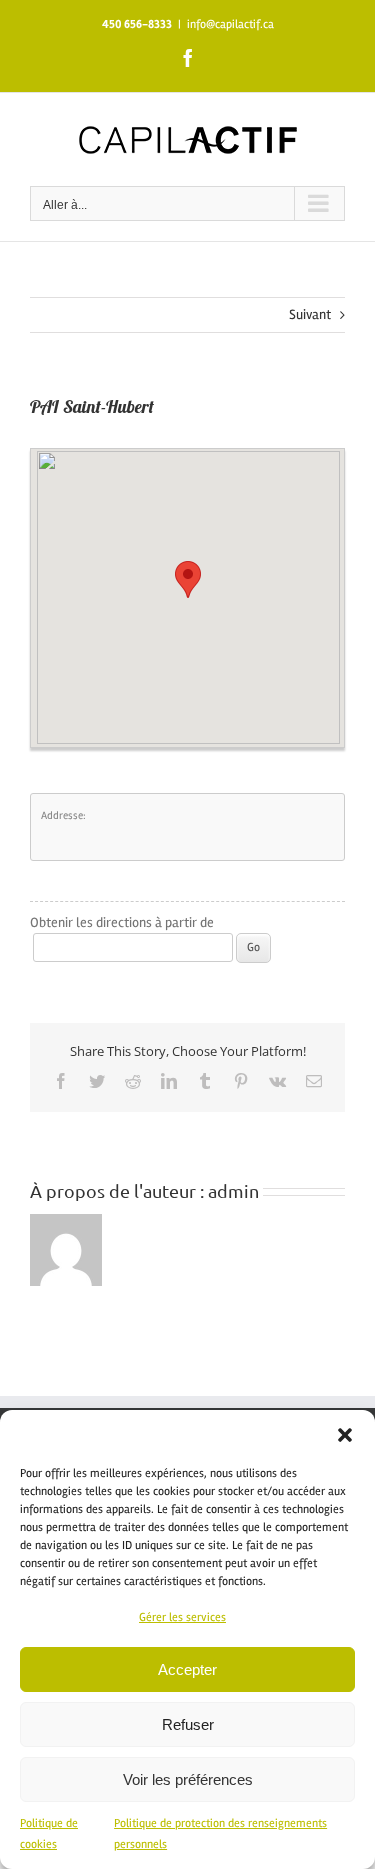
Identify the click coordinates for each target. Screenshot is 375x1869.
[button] (345, 1435)
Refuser (188, 1724)
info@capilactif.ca (230, 24)
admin (233, 1190)
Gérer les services (182, 1617)
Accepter (187, 1669)
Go (253, 947)
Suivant (310, 314)
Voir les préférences (188, 1779)
